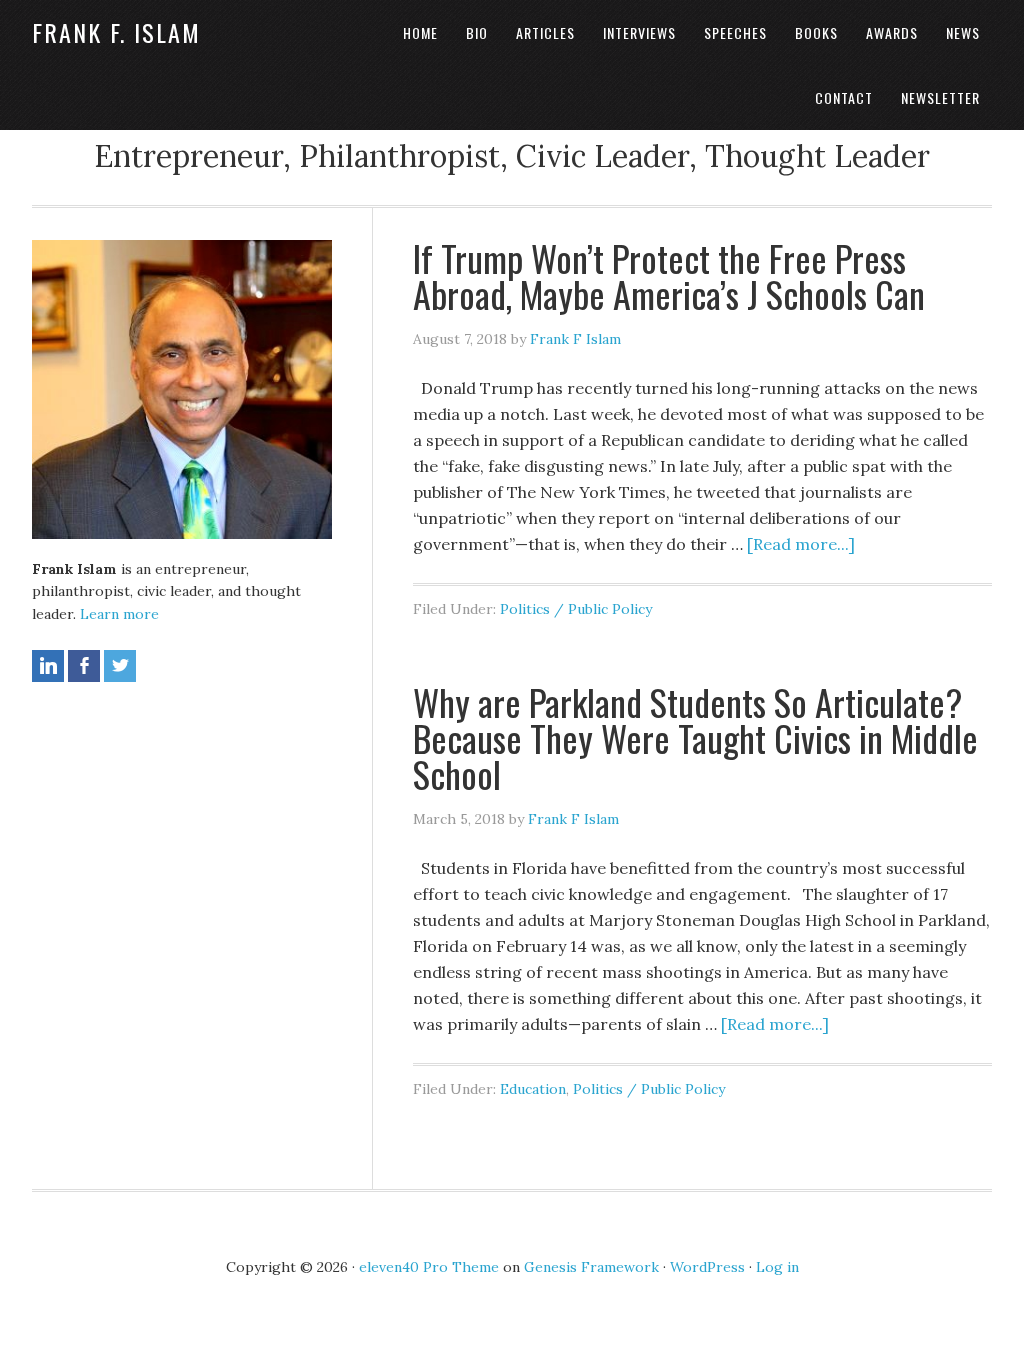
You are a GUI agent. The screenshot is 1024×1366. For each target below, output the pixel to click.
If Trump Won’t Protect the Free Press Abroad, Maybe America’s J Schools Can (669, 275)
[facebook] (84, 666)
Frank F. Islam (116, 32)
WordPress (707, 1267)
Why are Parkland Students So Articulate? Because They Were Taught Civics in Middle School (695, 737)
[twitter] (120, 666)
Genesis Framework (591, 1267)
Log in (777, 1267)
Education (533, 1089)
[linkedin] (48, 666)
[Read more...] (801, 544)
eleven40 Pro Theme (429, 1267)
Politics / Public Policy (576, 609)
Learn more (119, 614)
